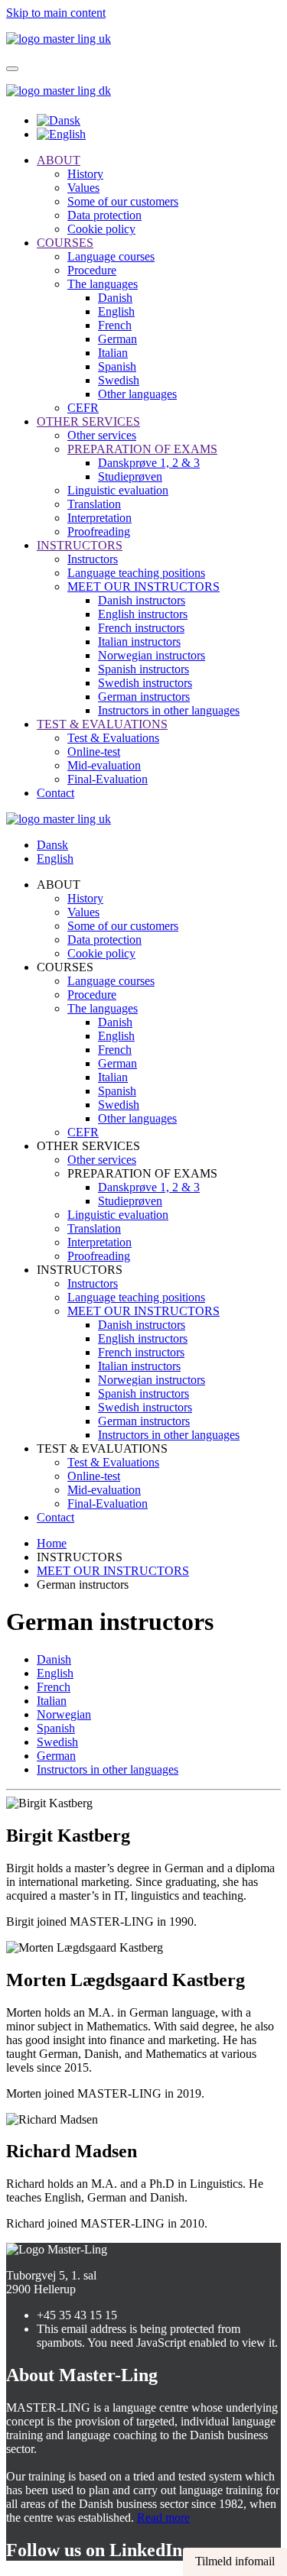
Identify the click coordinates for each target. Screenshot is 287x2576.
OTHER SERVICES (88, 421)
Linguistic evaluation (118, 490)
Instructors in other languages (169, 710)
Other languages (137, 394)
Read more (163, 2518)
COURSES (65, 243)
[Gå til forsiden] (59, 91)
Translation (94, 504)
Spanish (117, 366)
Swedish (119, 380)
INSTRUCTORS (80, 545)
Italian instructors (139, 642)
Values (83, 188)
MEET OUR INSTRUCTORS (143, 586)
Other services (102, 435)
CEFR (83, 408)
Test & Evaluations (113, 738)
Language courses (111, 256)
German (117, 339)
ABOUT (59, 160)
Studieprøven (130, 476)
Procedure (92, 270)
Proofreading (99, 531)
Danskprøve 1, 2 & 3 (149, 463)
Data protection (104, 215)
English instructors (143, 614)
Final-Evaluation (108, 779)
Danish (115, 298)
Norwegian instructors (152, 655)
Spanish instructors (143, 669)
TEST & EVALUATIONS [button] (102, 1448)
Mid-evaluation (104, 765)
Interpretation (99, 518)
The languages (103, 284)
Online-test (94, 752)
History (85, 174)
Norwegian (64, 1714)
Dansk (52, 845)
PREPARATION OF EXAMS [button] (142, 1173)
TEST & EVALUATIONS (102, 724)
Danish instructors (142, 600)
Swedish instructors (145, 683)
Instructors (93, 559)
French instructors (141, 628)
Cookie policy (101, 229)
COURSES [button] (65, 967)
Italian (113, 353)
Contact (55, 793)
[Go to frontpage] (59, 39)
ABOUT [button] (59, 885)
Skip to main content (56, 13)
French (115, 325)
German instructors (144, 697)
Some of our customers (123, 201)
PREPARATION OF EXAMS (142, 449)
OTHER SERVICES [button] (88, 1146)
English (116, 311)
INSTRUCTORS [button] (80, 1270)
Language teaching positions (136, 573)
